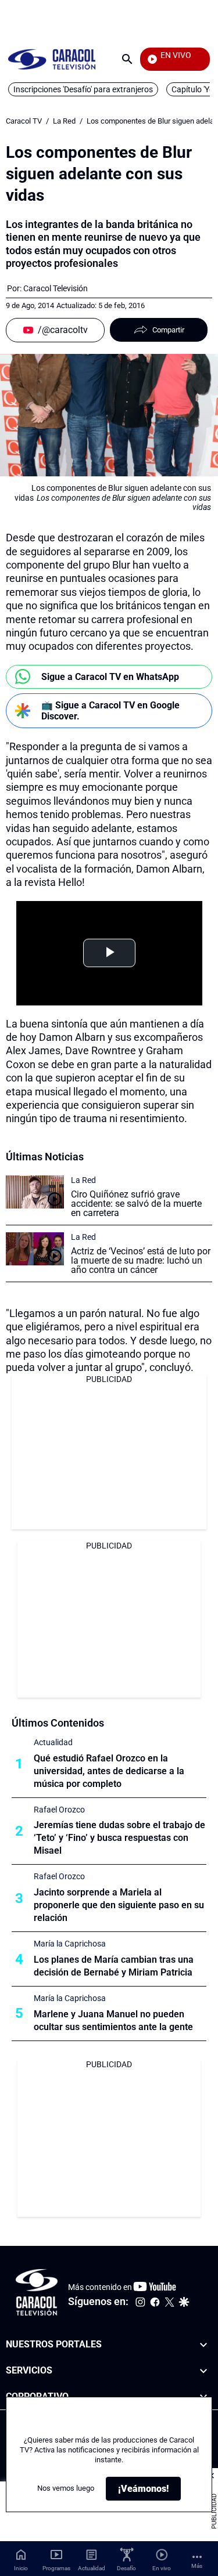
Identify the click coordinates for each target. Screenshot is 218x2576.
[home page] (52, 59)
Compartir (168, 330)
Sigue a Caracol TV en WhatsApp (110, 677)
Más (197, 2566)
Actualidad (53, 1742)
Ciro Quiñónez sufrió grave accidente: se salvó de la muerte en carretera (136, 1204)
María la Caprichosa (70, 1944)
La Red (64, 121)
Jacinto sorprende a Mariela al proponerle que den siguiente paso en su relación (119, 1905)
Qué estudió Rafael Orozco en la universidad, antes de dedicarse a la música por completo (109, 1771)
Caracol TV (24, 121)
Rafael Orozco (59, 1810)
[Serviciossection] (203, 2370)
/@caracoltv (63, 330)
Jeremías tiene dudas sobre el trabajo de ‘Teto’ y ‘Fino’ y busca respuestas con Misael (119, 1838)
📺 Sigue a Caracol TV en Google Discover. (110, 711)
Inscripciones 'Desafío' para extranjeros (83, 89)
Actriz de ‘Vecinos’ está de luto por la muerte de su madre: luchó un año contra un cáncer (141, 1260)
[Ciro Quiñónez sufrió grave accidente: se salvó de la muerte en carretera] (35, 1192)
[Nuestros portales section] (203, 2345)
